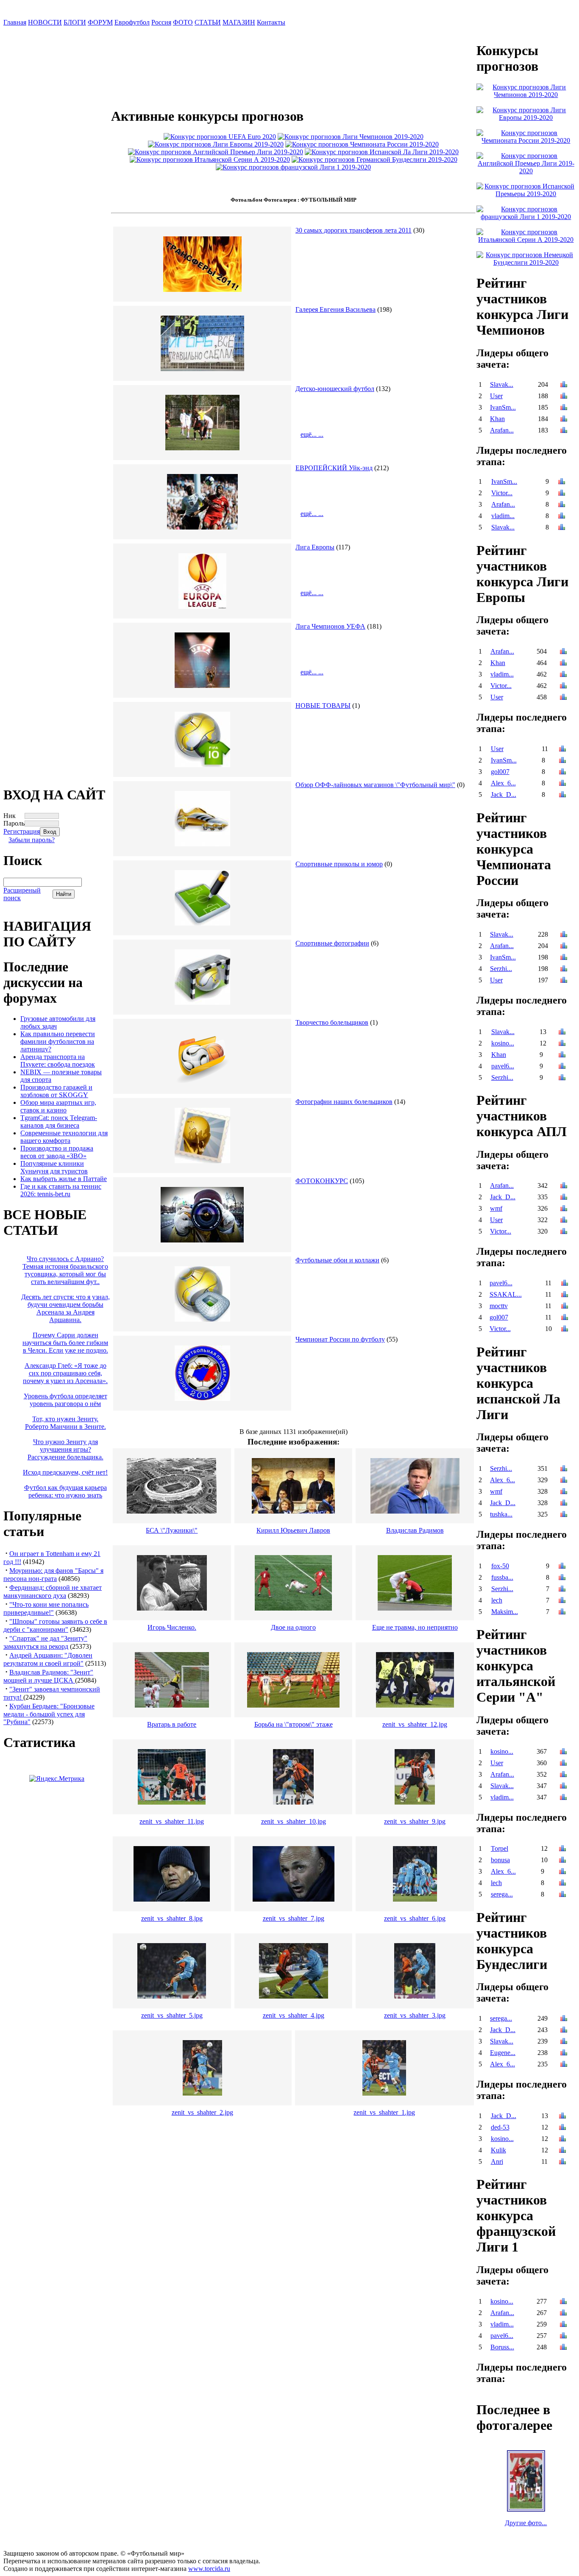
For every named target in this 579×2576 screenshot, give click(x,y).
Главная (15, 22)
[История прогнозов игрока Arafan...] (564, 431)
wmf (496, 1208)
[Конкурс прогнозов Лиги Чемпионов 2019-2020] (351, 137)
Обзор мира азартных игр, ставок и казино (58, 1106)
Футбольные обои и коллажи (337, 1260)
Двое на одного (293, 1627)
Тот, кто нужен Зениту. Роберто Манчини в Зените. (65, 1423)
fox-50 (500, 1566)
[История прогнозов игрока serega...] (562, 1895)
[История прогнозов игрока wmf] (564, 1209)
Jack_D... (504, 794)
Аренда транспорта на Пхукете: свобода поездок (58, 1061)
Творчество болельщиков (332, 1022)
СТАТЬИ (208, 22)
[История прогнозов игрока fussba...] (562, 1578)
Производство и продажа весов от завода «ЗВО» (57, 1152)
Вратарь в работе (172, 1724)
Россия (161, 22)
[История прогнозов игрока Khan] (564, 420)
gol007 (500, 772)
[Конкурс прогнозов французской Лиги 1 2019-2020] (293, 167)
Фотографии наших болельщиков (344, 1102)
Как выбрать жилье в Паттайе (64, 1179)
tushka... (501, 1514)
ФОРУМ (100, 22)
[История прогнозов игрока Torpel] (562, 1849)
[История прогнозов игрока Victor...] (562, 494)
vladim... (503, 516)
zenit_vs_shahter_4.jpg (294, 2015)
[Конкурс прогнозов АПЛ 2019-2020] (216, 152)
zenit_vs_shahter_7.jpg (294, 1918)
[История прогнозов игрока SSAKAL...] (565, 1295)
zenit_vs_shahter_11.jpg (172, 1821)
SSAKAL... (506, 1294)
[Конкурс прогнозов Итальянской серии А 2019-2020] (210, 159)
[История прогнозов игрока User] (564, 397)
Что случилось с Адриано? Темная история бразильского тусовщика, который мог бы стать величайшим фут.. (65, 1270)
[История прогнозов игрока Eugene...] (564, 2053)
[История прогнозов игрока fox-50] (562, 1567)
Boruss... (502, 2347)
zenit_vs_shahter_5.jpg (172, 2015)
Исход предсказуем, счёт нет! (65, 1472)
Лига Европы (315, 547)
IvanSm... (503, 407)
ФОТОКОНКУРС (322, 1181)
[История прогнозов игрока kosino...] (562, 1044)
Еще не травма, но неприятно (415, 1627)
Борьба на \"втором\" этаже (294, 1724)
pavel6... (503, 1066)
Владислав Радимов (415, 1530)
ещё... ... (312, 434)
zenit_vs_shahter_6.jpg (415, 1918)
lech (497, 1600)
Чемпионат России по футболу (340, 1339)
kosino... (503, 1043)
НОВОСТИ (45, 22)
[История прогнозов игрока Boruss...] (563, 2348)
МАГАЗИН (239, 22)
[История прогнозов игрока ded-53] (562, 2128)
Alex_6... (503, 783)
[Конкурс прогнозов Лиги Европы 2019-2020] (216, 144)
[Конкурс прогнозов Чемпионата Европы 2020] (220, 137)
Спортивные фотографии (332, 943)
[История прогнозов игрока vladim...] (562, 517)
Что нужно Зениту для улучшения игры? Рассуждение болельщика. (65, 1449)
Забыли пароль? (32, 840)
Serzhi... (501, 969)
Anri (497, 2161)
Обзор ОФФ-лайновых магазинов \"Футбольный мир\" (375, 785)
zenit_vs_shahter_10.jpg (294, 1821)
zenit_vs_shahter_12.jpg (415, 1724)
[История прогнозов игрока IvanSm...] (564, 408)
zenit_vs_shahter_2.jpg (202, 2112)
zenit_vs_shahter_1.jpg (384, 2112)
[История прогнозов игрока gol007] (562, 772)
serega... (502, 1894)
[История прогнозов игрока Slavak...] (564, 385)
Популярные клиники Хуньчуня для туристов (54, 1167)
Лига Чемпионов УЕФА (330, 626)
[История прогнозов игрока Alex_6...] (562, 784)
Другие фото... (526, 2523)
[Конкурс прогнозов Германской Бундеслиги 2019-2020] (374, 159)
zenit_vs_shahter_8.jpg (172, 1918)
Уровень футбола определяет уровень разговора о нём (65, 1400)
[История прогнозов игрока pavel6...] (562, 1067)
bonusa (500, 1860)
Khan (497, 419)
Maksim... (505, 1612)
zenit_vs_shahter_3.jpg (415, 2015)
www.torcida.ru (209, 2569)
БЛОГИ (75, 22)
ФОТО (183, 22)
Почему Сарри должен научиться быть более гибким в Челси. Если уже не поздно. (65, 1343)
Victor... (502, 493)
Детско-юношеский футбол (335, 389)
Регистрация (22, 831)
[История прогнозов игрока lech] (562, 1601)
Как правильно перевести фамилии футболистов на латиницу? (58, 1041)
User (496, 396)
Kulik (498, 2150)
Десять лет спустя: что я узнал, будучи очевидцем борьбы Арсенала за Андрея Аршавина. (65, 1308)
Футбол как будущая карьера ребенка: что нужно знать (65, 1491)
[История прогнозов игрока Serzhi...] (564, 969)
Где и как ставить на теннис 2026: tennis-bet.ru (61, 1190)
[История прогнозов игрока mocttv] (565, 1307)
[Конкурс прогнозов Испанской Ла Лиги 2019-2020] (382, 152)
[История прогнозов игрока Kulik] (562, 2151)
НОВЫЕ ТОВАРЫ (323, 706)
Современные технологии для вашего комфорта (64, 1137)
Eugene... (503, 2053)
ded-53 (500, 2127)
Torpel (500, 1848)
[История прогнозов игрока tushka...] (564, 1515)
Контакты (271, 22)
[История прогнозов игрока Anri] (562, 2162)
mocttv (499, 1306)
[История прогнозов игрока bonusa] (562, 1861)
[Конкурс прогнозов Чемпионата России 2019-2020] (362, 144)
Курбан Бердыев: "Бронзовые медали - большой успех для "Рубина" (49, 1714)
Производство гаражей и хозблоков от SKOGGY (56, 1091)
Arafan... (502, 430)
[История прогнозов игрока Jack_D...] (562, 795)
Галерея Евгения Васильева (335, 309)
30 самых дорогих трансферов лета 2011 (354, 230)
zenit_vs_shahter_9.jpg (415, 1821)
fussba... (502, 1577)
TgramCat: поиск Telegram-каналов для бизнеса (59, 1122)
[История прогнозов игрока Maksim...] (562, 1612)
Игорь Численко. (172, 1627)
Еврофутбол (132, 22)
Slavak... (502, 384)
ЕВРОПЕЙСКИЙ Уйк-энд (334, 468)
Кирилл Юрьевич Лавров (293, 1530)
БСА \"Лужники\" (172, 1530)
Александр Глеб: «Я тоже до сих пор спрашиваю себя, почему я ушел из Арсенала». (65, 1373)
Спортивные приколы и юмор (339, 864)
